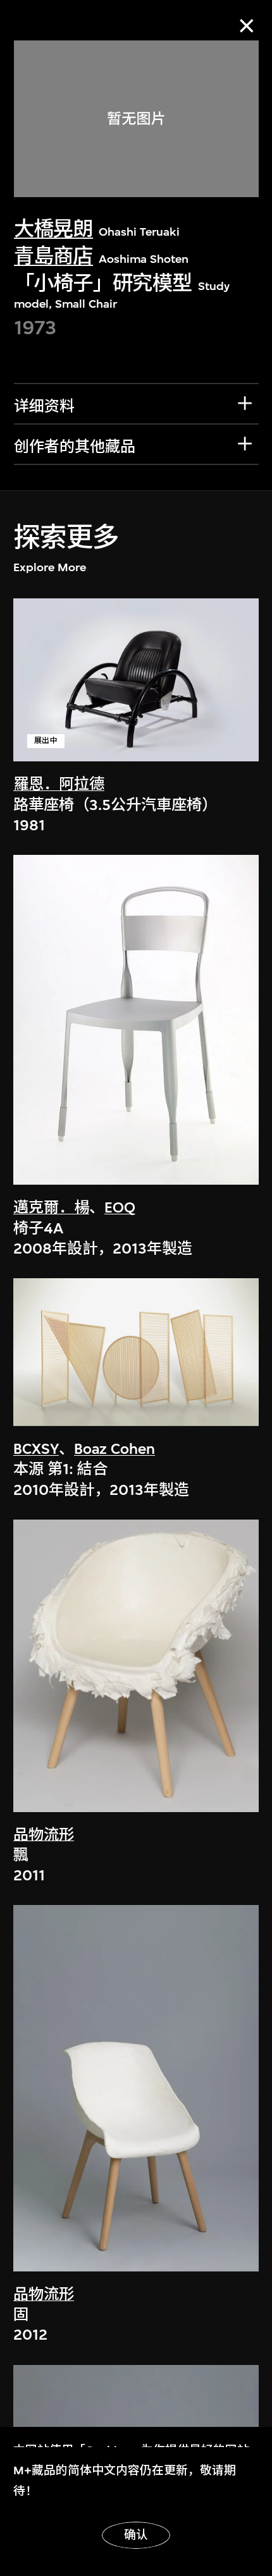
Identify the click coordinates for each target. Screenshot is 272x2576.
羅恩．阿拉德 (59, 784)
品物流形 (44, 1835)
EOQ (120, 1207)
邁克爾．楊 (51, 1207)
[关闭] (246, 26)
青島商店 (53, 256)
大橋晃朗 (53, 229)
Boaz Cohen (114, 1449)
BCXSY (36, 1449)
